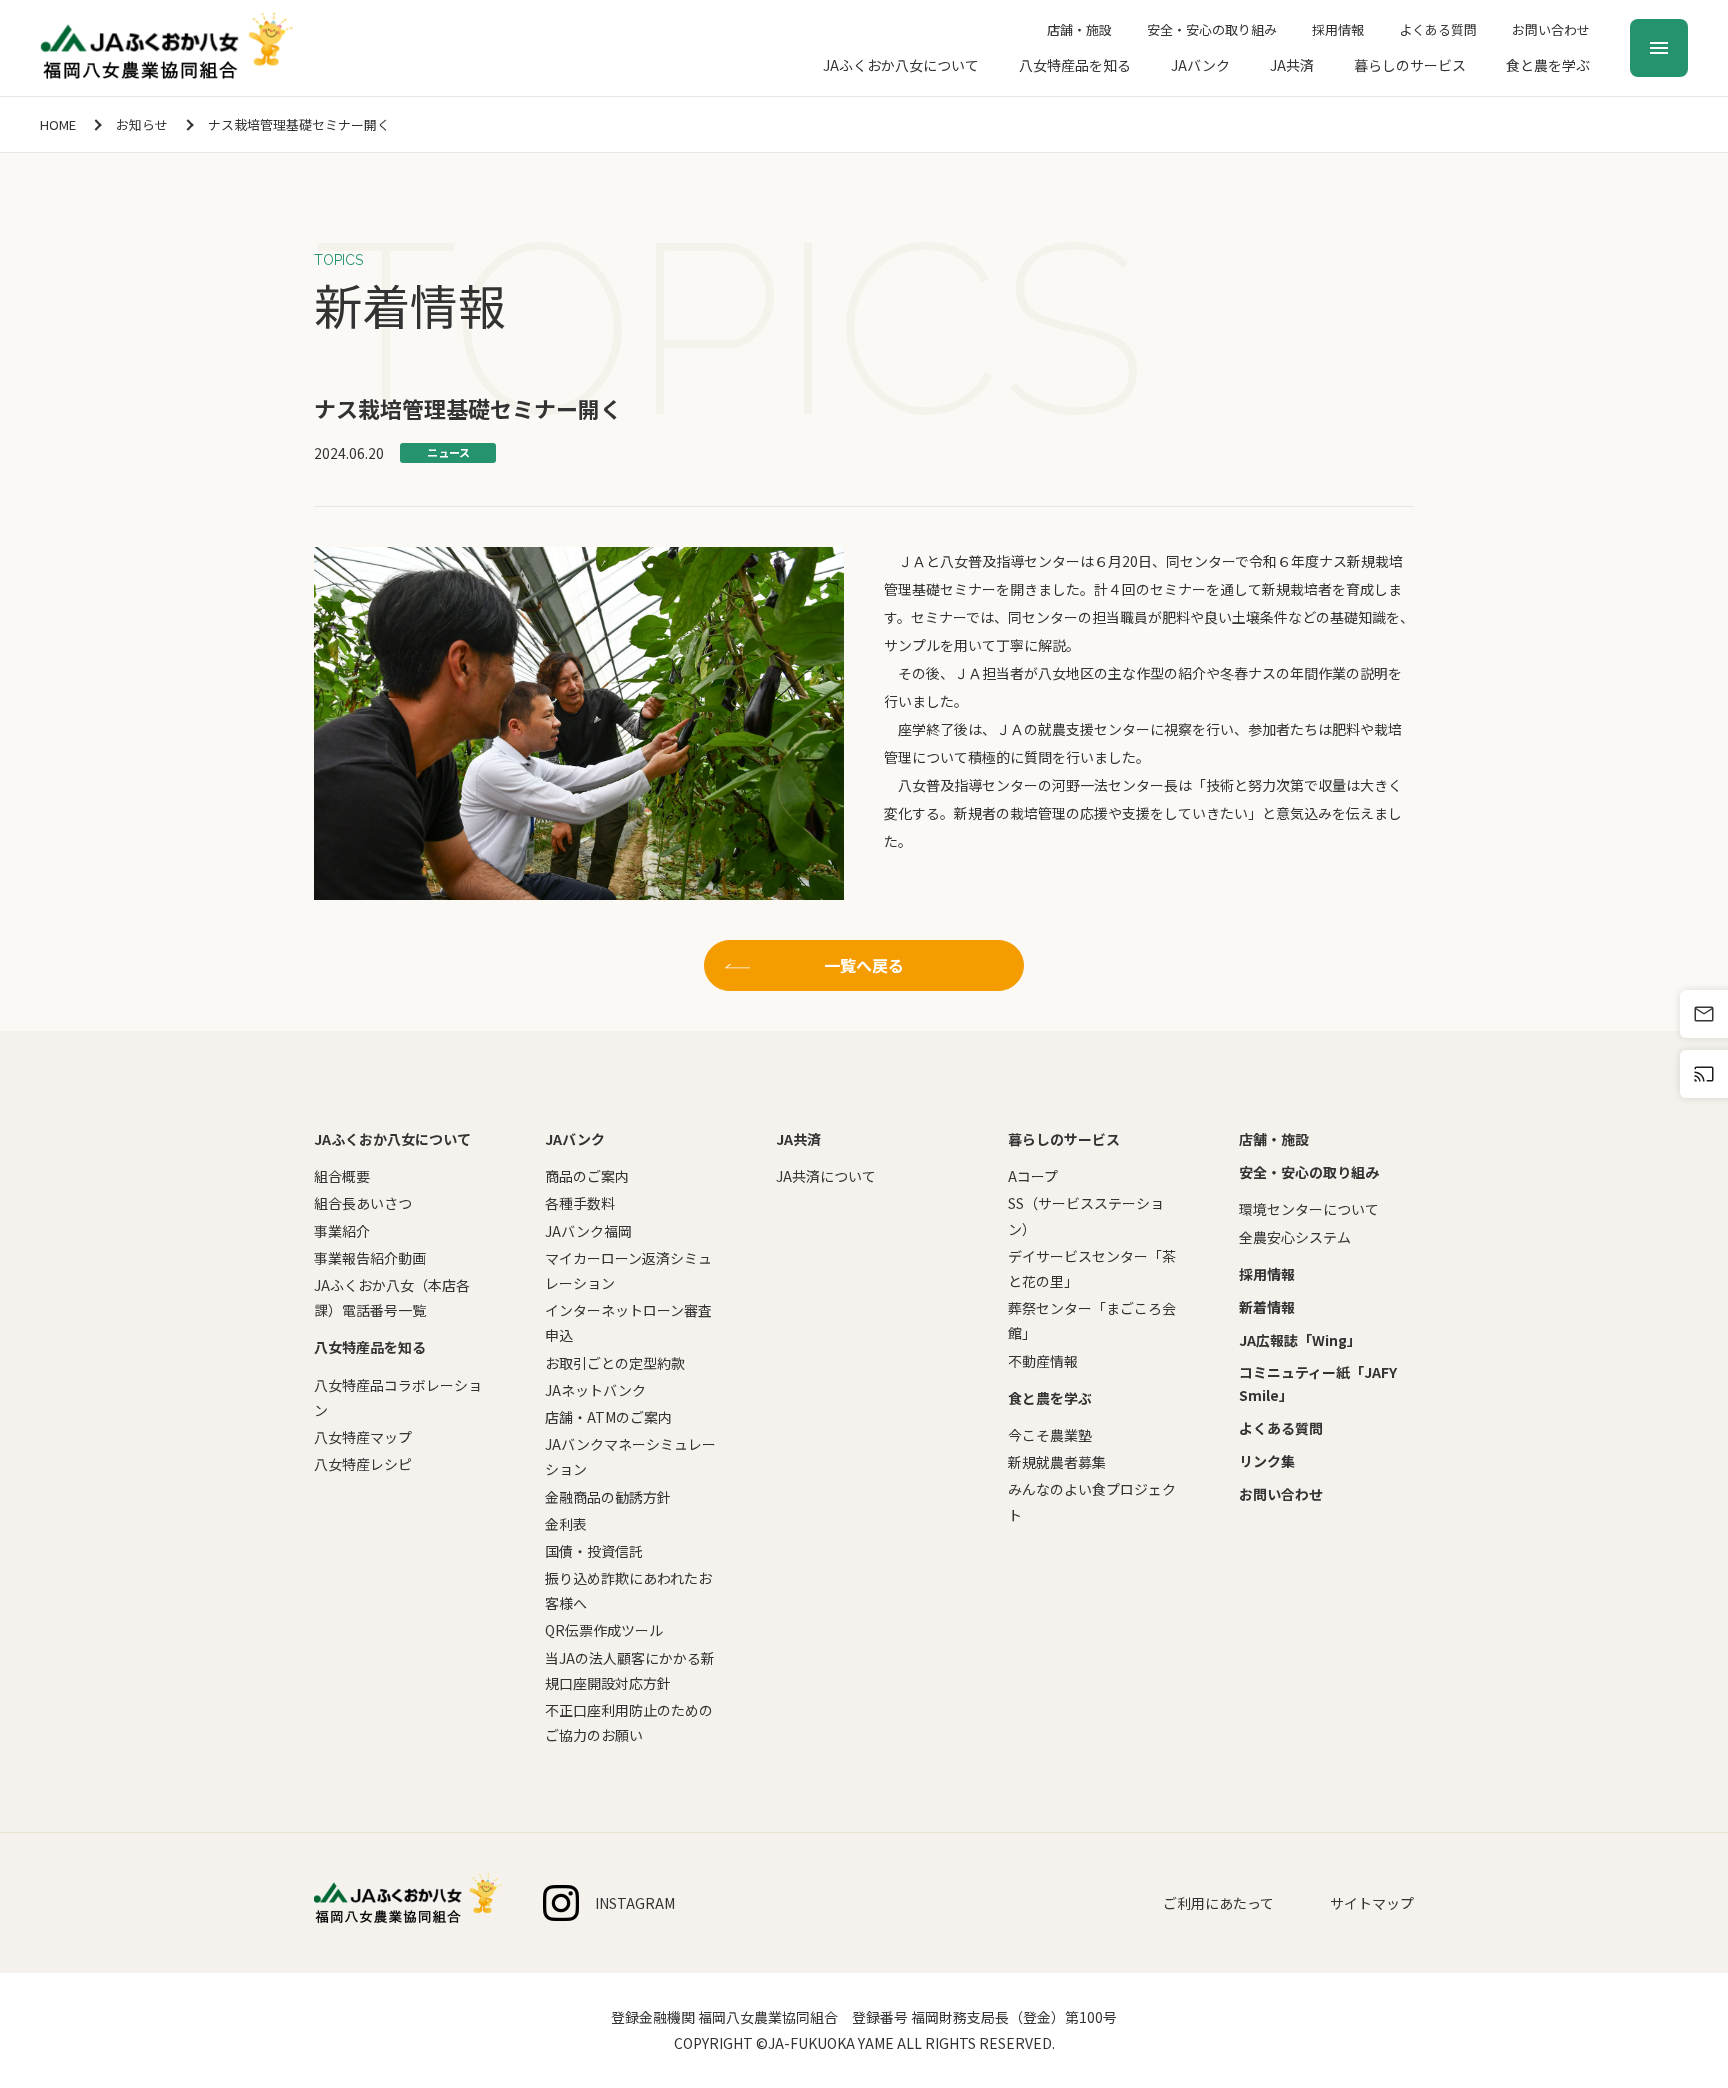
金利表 (566, 1524)
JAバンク (1200, 65)
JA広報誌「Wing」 (1300, 1340)
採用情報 (1338, 29)
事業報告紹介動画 (370, 1258)
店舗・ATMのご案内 (608, 1417)
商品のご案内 (587, 1176)
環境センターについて (1309, 1209)
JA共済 (1292, 65)
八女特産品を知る (1075, 65)
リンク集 (1267, 1461)
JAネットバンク (595, 1390)
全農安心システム (1295, 1237)
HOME (58, 124)
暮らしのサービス (1410, 65)
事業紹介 (342, 1231)
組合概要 (342, 1176)
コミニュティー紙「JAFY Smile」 (1318, 1383)
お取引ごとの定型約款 (615, 1363)
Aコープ (1033, 1176)
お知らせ (142, 124)
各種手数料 (580, 1203)
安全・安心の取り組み (1212, 29)
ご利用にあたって (1218, 1903)
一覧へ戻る (864, 965)
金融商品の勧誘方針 (608, 1497)
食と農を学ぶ (1548, 65)
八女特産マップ (363, 1437)
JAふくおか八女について (901, 65)
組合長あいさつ (363, 1203)
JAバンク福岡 (588, 1231)
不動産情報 (1043, 1361)
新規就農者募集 (1057, 1462)
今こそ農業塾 (1050, 1435)
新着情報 (1267, 1307)
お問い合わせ (1551, 29)
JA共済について (826, 1176)
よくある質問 (1438, 29)
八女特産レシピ (363, 1464)
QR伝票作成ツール (604, 1630)
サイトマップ (1372, 1903)
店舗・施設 (1079, 29)
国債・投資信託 (594, 1551)
